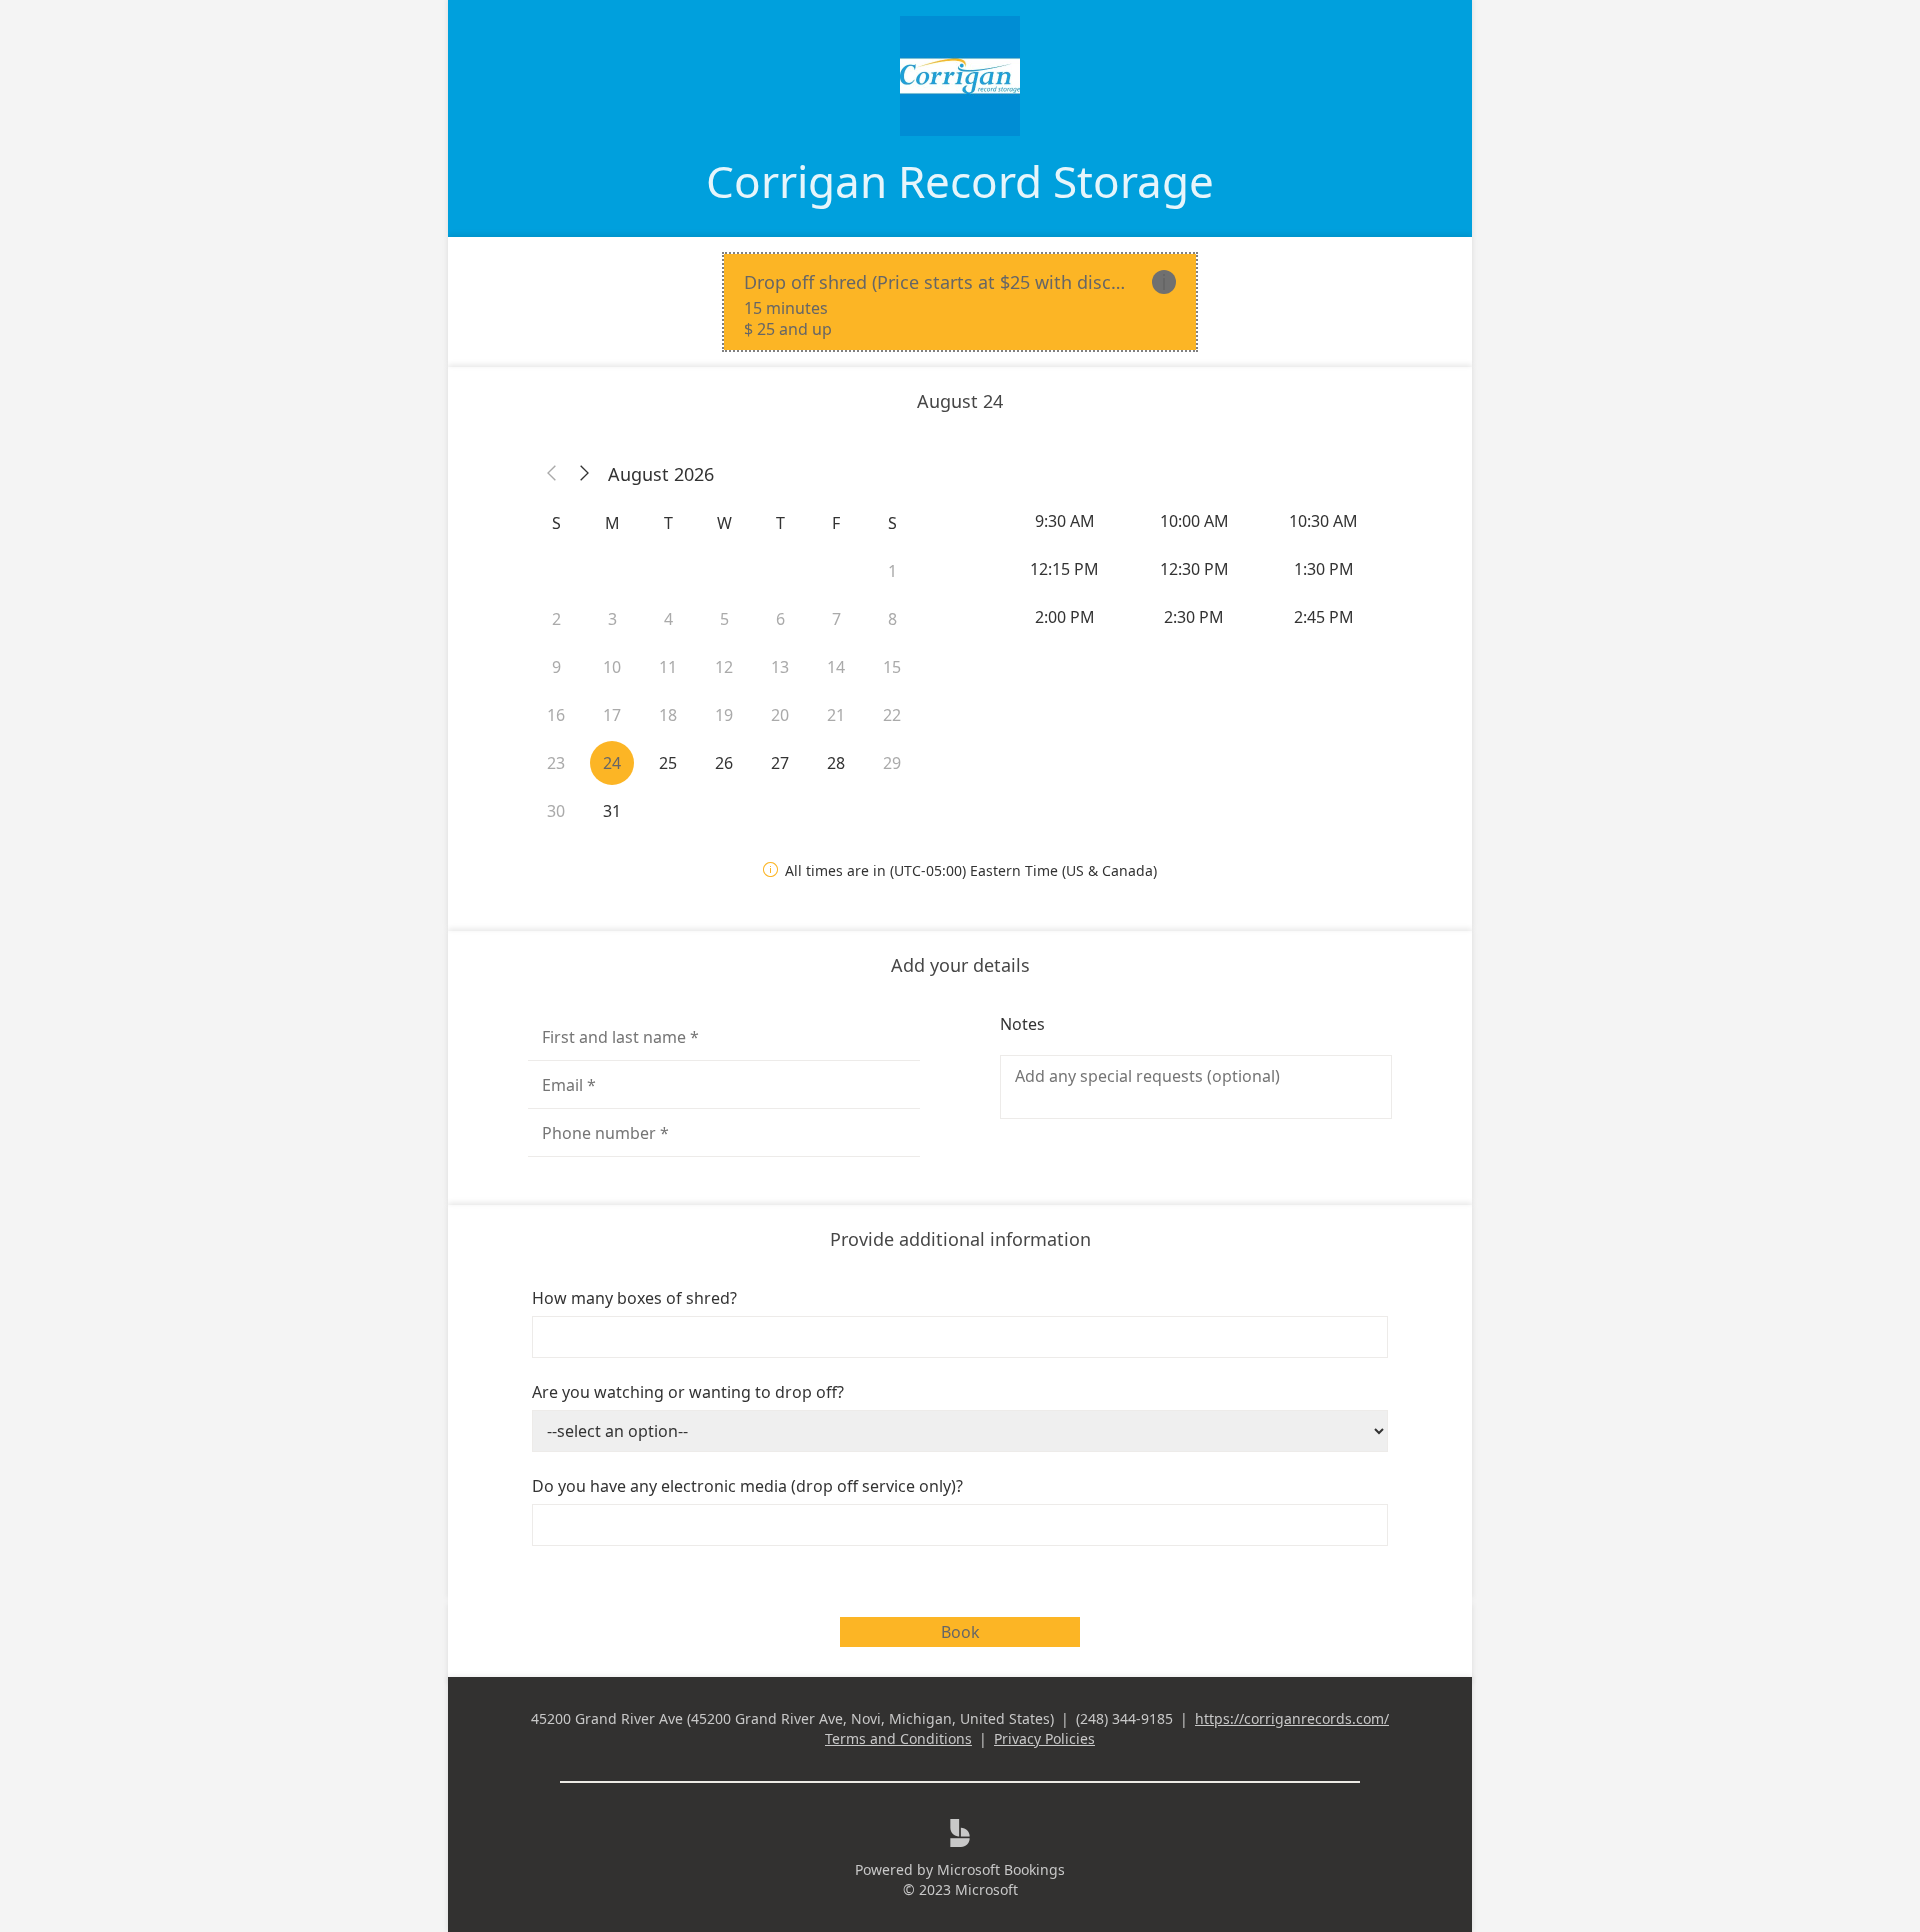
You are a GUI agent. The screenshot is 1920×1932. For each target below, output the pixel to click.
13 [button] (780, 667)
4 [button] (668, 619)
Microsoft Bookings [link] (1001, 1869)
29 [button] (892, 763)
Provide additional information (960, 1239)
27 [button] (780, 763)
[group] (1196, 569)
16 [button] (556, 715)
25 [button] (668, 763)
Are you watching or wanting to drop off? (688, 1392)
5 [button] (724, 619)
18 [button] (668, 715)
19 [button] (724, 715)
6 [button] (780, 619)
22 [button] (892, 715)
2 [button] (556, 619)
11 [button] (668, 667)
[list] (960, 302)
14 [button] (836, 667)
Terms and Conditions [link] (898, 1738)
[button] (552, 474)
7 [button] (836, 619)
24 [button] (612, 763)
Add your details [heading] (960, 965)
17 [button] (612, 715)
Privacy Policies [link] (1044, 1738)
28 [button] (836, 763)
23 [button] (556, 763)
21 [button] (836, 715)
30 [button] (556, 811)
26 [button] (724, 763)
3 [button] (612, 619)
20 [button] (780, 715)
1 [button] (892, 571)
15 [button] (892, 667)
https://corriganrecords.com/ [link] (1292, 1718)
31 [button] (612, 811)
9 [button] (556, 667)
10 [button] (612, 667)
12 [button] (724, 667)
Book (960, 1632)
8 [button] (892, 619)
